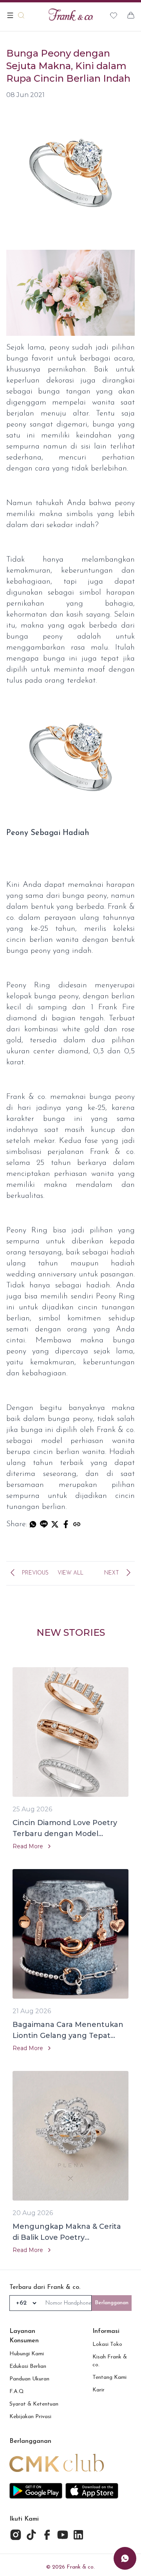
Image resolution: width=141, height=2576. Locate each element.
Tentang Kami (109, 2377)
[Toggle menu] (10, 15)
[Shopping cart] (131, 15)
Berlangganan (112, 2303)
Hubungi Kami (27, 2354)
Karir (99, 2390)
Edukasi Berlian (28, 2366)
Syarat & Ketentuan (34, 2404)
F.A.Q (17, 2392)
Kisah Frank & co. (110, 2361)
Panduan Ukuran (29, 2379)
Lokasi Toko (107, 2344)
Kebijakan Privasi (30, 2417)
